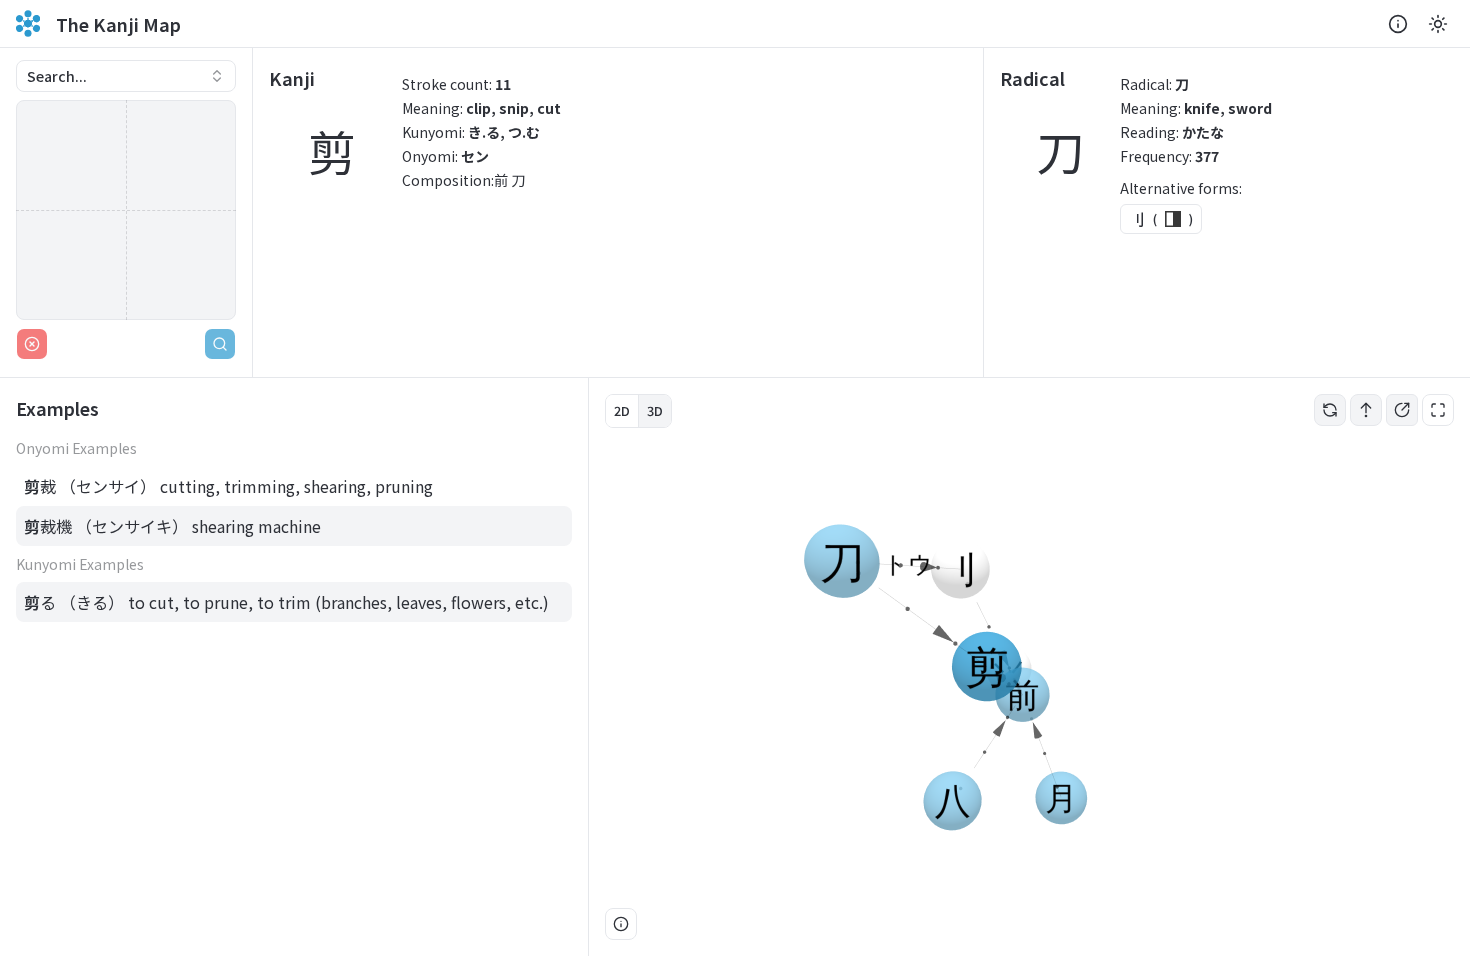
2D (622, 410)
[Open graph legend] (621, 924)
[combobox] (126, 76)
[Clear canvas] (32, 344)
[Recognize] (220, 344)
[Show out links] (1402, 410)
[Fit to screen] (1438, 410)
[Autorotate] (1330, 410)
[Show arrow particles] (1366, 410)
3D (655, 410)
